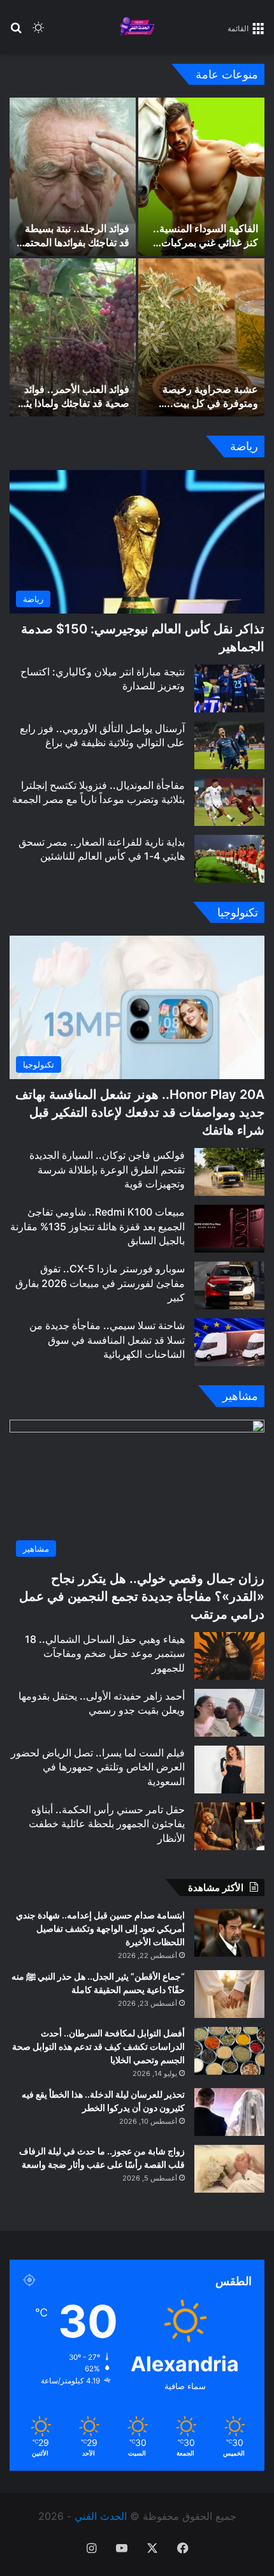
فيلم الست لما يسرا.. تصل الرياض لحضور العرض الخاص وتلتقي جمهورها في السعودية (98, 1767)
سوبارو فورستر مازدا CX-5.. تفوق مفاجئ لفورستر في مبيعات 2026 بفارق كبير (100, 1283)
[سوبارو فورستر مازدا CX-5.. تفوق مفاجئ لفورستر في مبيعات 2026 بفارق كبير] (229, 1285)
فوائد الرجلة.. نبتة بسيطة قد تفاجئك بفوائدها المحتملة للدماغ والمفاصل (73, 243)
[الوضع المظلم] (38, 32)
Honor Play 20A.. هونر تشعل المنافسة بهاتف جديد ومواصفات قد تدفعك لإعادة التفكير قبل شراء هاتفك (140, 1112)
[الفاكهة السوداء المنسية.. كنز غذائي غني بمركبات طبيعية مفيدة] (201, 177)
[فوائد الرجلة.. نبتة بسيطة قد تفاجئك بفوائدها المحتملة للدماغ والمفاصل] (73, 177)
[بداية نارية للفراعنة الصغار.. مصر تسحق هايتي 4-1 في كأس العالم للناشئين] (229, 859)
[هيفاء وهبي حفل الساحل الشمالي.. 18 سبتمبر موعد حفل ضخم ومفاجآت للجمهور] (229, 1656)
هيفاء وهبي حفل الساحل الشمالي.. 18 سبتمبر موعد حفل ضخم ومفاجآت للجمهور (105, 1653)
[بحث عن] (16, 32)
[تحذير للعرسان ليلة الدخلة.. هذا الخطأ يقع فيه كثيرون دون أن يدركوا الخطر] (229, 2112)
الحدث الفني (101, 2516)
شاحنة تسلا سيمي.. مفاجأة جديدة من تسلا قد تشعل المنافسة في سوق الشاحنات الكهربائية (107, 1340)
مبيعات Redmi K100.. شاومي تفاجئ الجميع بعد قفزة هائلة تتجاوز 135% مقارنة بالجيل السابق (97, 1226)
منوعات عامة (227, 74)
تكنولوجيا (238, 912)
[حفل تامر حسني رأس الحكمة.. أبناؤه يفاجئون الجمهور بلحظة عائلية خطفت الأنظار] (229, 1826)
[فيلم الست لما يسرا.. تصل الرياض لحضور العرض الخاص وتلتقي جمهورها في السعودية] (229, 1770)
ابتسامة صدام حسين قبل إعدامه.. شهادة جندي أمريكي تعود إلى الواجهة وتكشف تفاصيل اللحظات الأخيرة (100, 1928)
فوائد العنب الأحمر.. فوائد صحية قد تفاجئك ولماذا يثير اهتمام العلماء (73, 403)
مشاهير (240, 1396)
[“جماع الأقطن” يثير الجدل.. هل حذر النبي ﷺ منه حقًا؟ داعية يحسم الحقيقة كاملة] (229, 1994)
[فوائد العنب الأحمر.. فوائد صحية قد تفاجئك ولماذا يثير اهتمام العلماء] (73, 337)
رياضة (244, 446)
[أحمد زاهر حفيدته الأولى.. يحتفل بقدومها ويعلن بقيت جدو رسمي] (229, 1713)
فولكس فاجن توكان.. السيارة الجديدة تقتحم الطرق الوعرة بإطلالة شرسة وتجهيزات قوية (107, 1169)
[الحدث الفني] (137, 27)
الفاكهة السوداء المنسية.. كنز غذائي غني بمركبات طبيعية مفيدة (205, 243)
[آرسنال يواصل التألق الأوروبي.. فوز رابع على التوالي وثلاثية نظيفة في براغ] (229, 745)
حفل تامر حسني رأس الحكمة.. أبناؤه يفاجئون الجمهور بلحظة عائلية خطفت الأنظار (107, 1824)
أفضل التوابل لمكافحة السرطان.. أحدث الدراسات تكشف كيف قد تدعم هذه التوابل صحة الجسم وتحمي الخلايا (98, 2046)
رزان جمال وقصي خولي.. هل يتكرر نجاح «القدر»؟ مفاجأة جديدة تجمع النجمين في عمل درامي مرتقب (142, 1596)
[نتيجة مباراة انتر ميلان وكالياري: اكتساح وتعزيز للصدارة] (229, 688)
